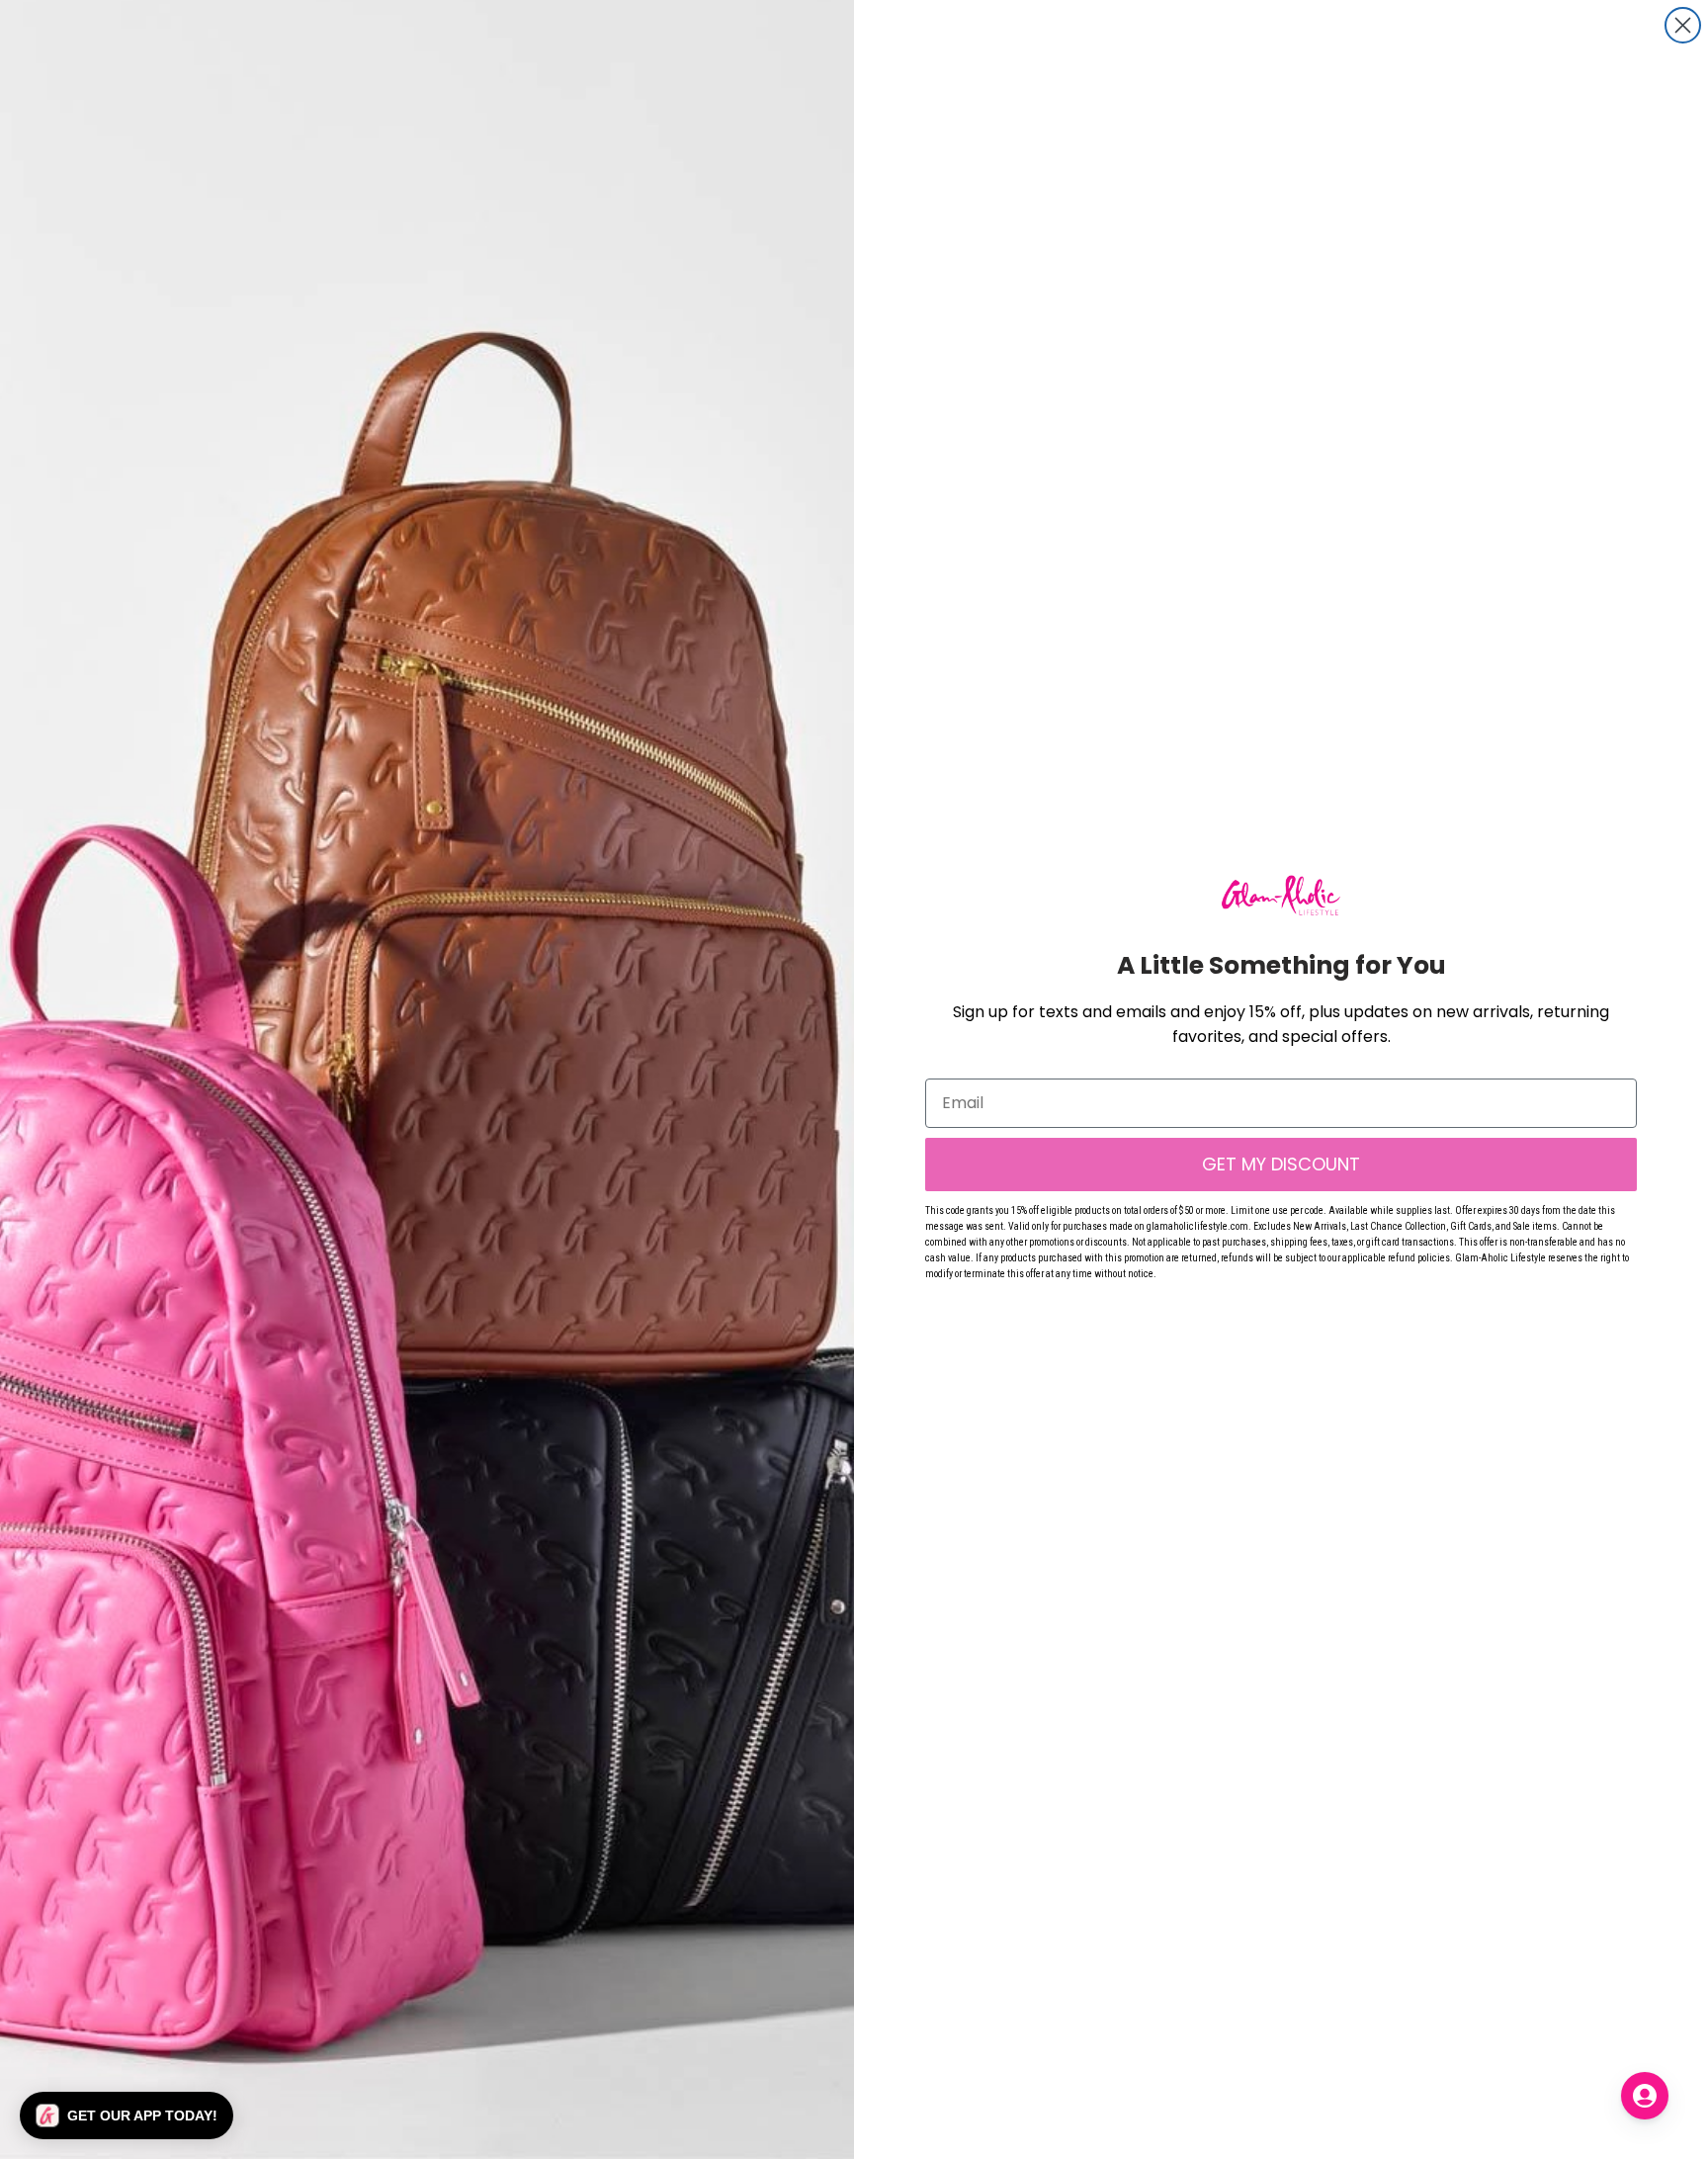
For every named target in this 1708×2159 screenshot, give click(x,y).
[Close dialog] (1683, 25)
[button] (127, 2116)
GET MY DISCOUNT (1281, 1164)
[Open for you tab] (1645, 2096)
